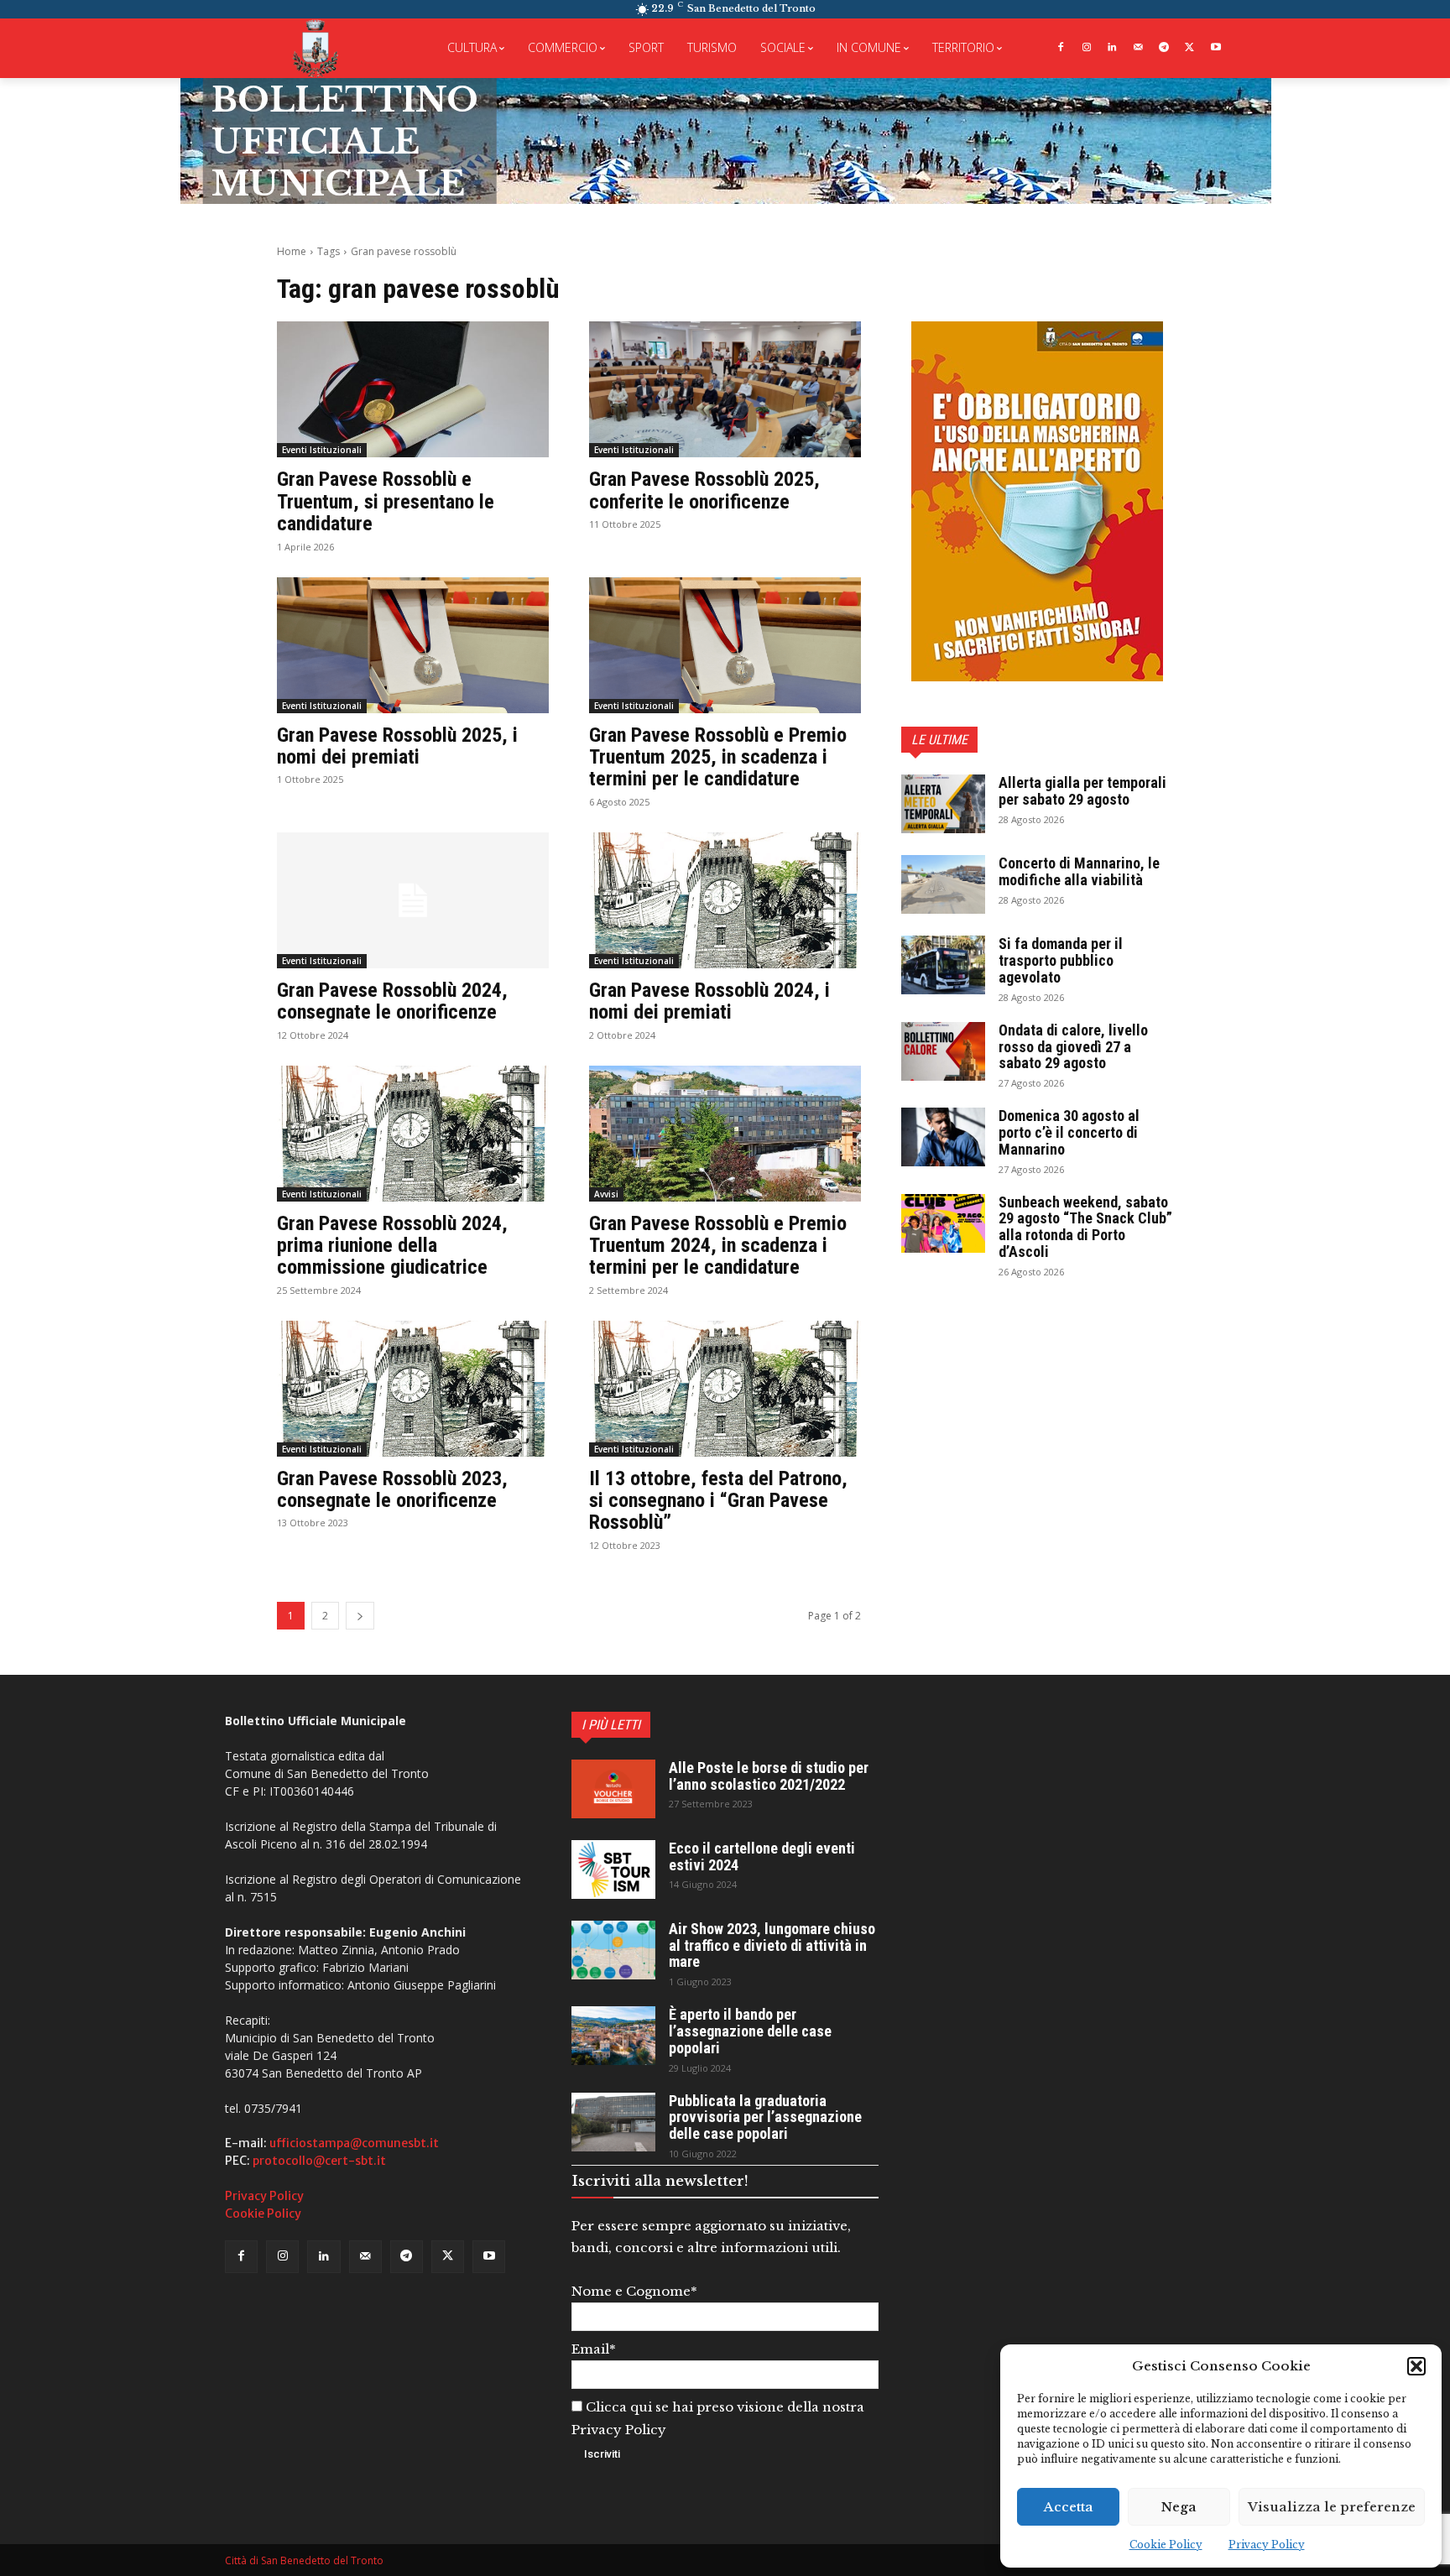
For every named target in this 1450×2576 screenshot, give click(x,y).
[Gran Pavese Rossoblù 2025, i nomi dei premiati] (413, 645)
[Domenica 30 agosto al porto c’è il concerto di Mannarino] (943, 1137)
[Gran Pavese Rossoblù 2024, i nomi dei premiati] (725, 900)
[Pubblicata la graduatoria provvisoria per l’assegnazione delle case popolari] (613, 2122)
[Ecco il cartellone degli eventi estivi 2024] (613, 1869)
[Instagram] (1086, 48)
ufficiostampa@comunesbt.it (354, 2143)
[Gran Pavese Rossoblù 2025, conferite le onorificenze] (725, 389)
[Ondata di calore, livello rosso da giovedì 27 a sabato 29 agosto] (943, 1051)
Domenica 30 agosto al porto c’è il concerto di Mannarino (1069, 1132)
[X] (1189, 48)
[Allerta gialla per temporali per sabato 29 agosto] (943, 804)
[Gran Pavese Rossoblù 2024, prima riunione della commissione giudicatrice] (413, 1134)
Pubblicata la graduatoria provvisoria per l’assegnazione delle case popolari (765, 2117)
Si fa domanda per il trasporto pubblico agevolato (1061, 960)
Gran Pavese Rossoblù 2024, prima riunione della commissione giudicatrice (392, 1246)
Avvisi (606, 1194)
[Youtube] (1215, 48)
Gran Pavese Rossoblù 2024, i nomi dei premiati (709, 1001)
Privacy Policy (1267, 2545)
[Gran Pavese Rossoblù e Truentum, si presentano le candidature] (413, 389)
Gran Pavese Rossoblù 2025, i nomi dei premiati (397, 746)
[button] (1416, 2366)
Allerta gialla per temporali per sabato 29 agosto (1082, 791)
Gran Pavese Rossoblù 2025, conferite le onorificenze (704, 490)
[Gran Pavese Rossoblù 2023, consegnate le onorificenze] (413, 1389)
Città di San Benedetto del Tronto (304, 2560)
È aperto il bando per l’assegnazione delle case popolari (750, 2031)
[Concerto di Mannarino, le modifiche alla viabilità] (943, 884)
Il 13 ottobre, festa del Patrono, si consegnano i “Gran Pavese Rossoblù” (718, 1501)
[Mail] (1138, 48)
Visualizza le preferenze (1332, 2507)
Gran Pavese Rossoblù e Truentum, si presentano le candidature (386, 501)
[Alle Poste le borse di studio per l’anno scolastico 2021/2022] (613, 1789)
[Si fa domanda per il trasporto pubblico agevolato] (943, 965)
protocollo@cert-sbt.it (319, 2161)
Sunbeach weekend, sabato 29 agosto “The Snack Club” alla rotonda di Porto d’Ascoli (1085, 1227)
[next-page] (360, 1616)
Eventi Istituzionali (322, 450)
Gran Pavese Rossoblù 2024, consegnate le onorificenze (392, 1001)
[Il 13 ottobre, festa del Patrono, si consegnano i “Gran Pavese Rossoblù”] (725, 1389)
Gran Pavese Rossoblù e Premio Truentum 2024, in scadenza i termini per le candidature (718, 1246)
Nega (1179, 2507)
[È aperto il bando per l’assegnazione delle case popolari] (613, 2036)
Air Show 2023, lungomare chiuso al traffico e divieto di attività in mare (772, 1945)
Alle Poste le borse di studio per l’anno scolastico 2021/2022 (769, 1776)
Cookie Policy (1166, 2545)
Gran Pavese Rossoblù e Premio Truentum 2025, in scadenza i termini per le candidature (718, 757)
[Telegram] (1164, 48)
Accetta (1069, 2507)
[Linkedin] (1112, 48)
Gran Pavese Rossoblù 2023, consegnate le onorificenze (392, 1489)
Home (292, 251)
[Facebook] (1060, 48)
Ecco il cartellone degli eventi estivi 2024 (762, 1856)
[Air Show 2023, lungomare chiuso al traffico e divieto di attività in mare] (613, 1950)
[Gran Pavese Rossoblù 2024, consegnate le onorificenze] (413, 900)
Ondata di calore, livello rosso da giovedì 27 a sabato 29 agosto (1073, 1047)
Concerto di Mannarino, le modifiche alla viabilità (1079, 871)
